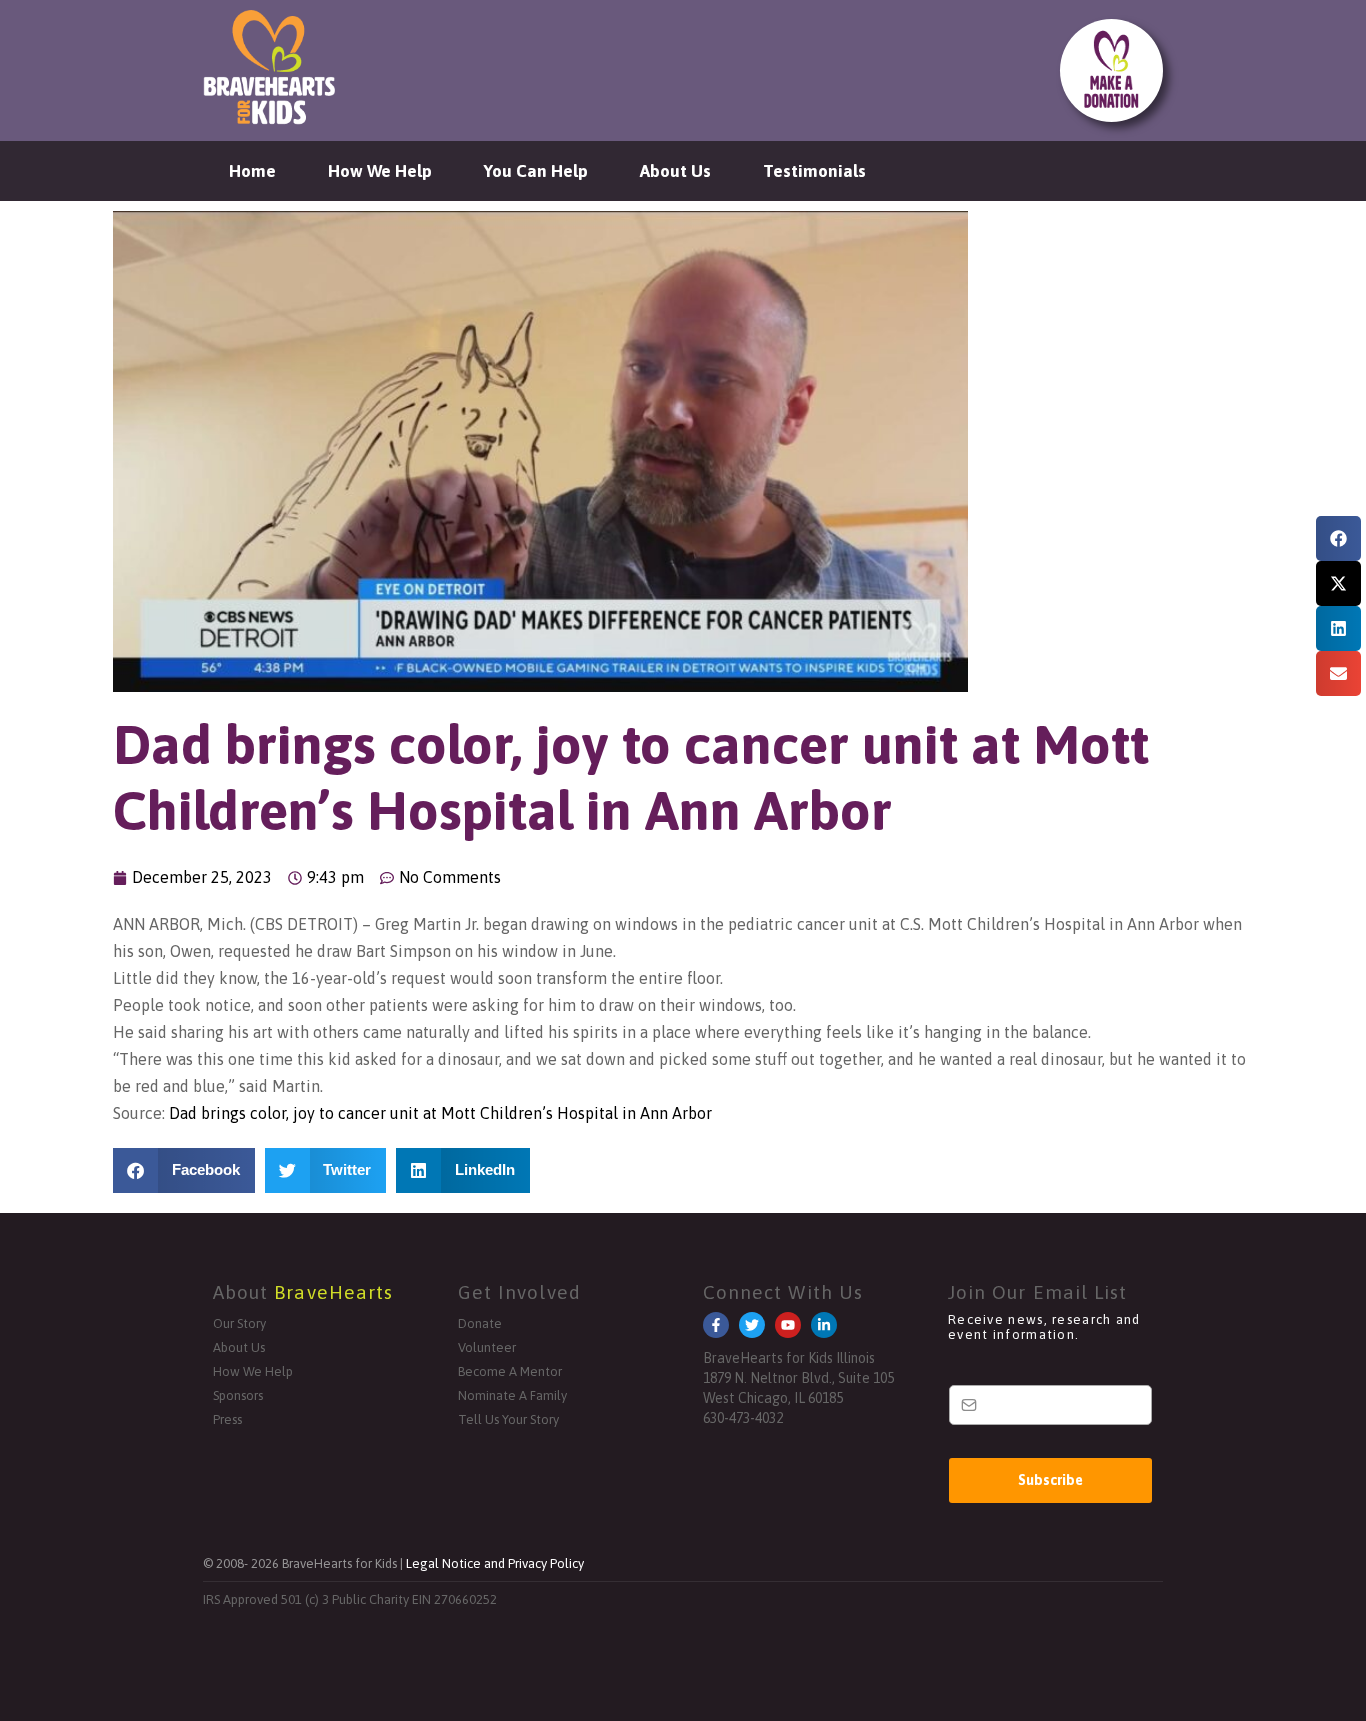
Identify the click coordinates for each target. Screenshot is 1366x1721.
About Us (675, 171)
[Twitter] (752, 1325)
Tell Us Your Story (508, 1419)
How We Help (380, 171)
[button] (1338, 538)
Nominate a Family (512, 1395)
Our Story (239, 1323)
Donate (480, 1323)
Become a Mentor (510, 1371)
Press (227, 1419)
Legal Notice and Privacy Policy (495, 1563)
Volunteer (487, 1347)
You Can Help (536, 171)
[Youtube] (788, 1325)
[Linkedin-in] (824, 1325)
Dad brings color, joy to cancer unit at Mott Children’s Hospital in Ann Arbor (440, 1113)
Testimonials (814, 171)
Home (252, 171)
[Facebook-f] (716, 1325)
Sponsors (238, 1395)
